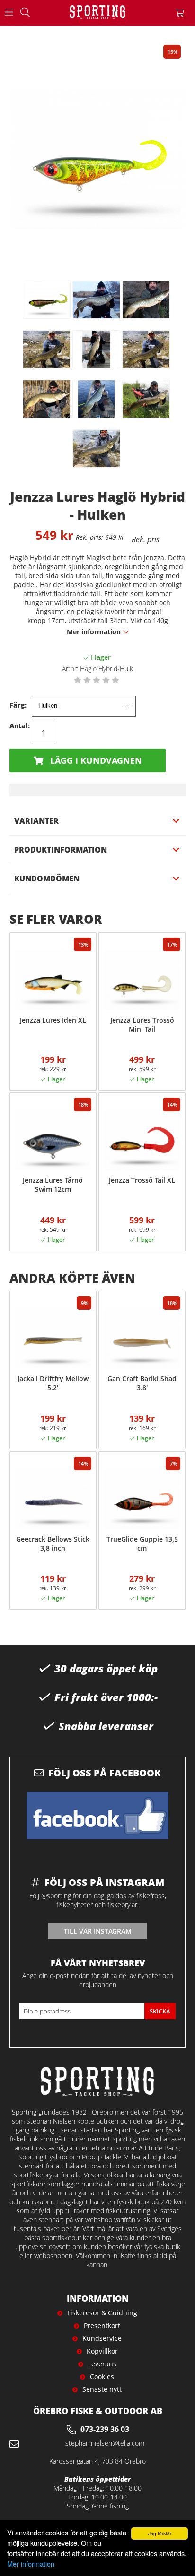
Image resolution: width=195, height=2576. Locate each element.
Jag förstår (160, 2533)
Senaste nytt (102, 2389)
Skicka (160, 2011)
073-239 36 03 (105, 2429)
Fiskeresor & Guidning (102, 2313)
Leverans (102, 2364)
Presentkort (102, 2325)
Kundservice (102, 2338)
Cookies (102, 2376)
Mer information (31, 2563)
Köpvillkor (102, 2351)
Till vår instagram (98, 1931)
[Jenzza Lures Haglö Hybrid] (47, 300)
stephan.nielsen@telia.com (105, 2443)
